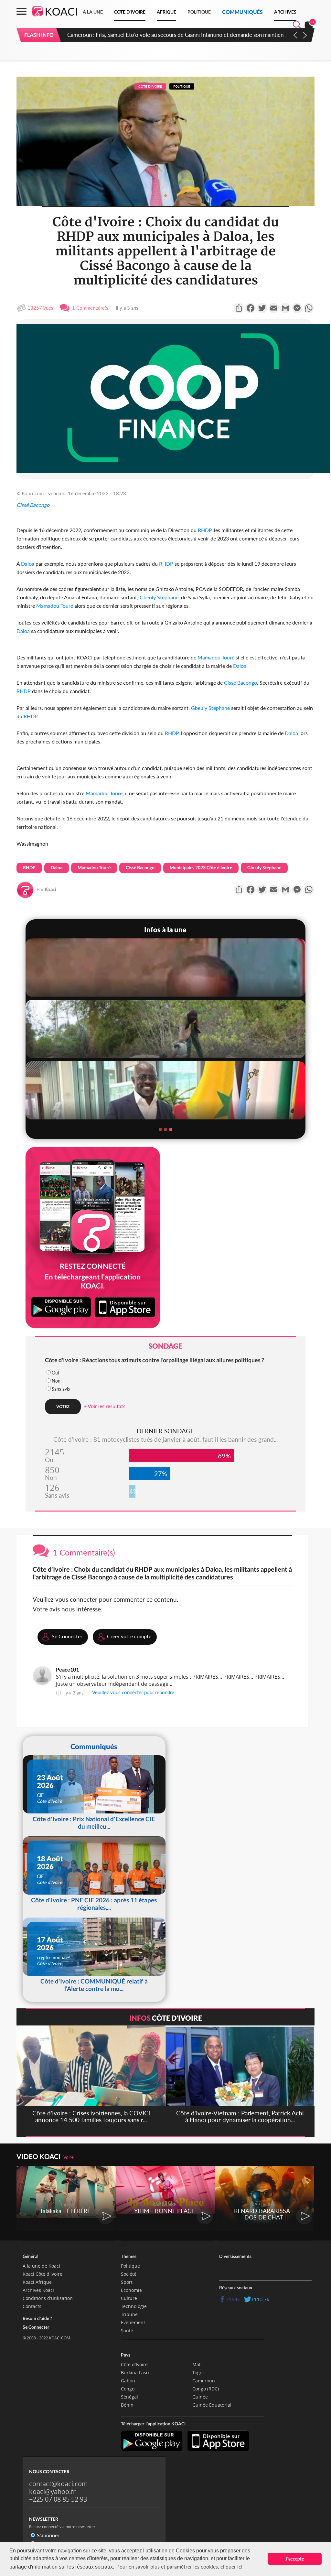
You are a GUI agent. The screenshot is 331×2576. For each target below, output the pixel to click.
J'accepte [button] (295, 2559)
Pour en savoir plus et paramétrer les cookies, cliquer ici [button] (179, 2566)
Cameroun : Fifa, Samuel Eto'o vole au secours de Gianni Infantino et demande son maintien (175, 35)
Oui (55, 1373)
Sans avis (61, 1389)
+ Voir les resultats (105, 1406)
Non (56, 1381)
